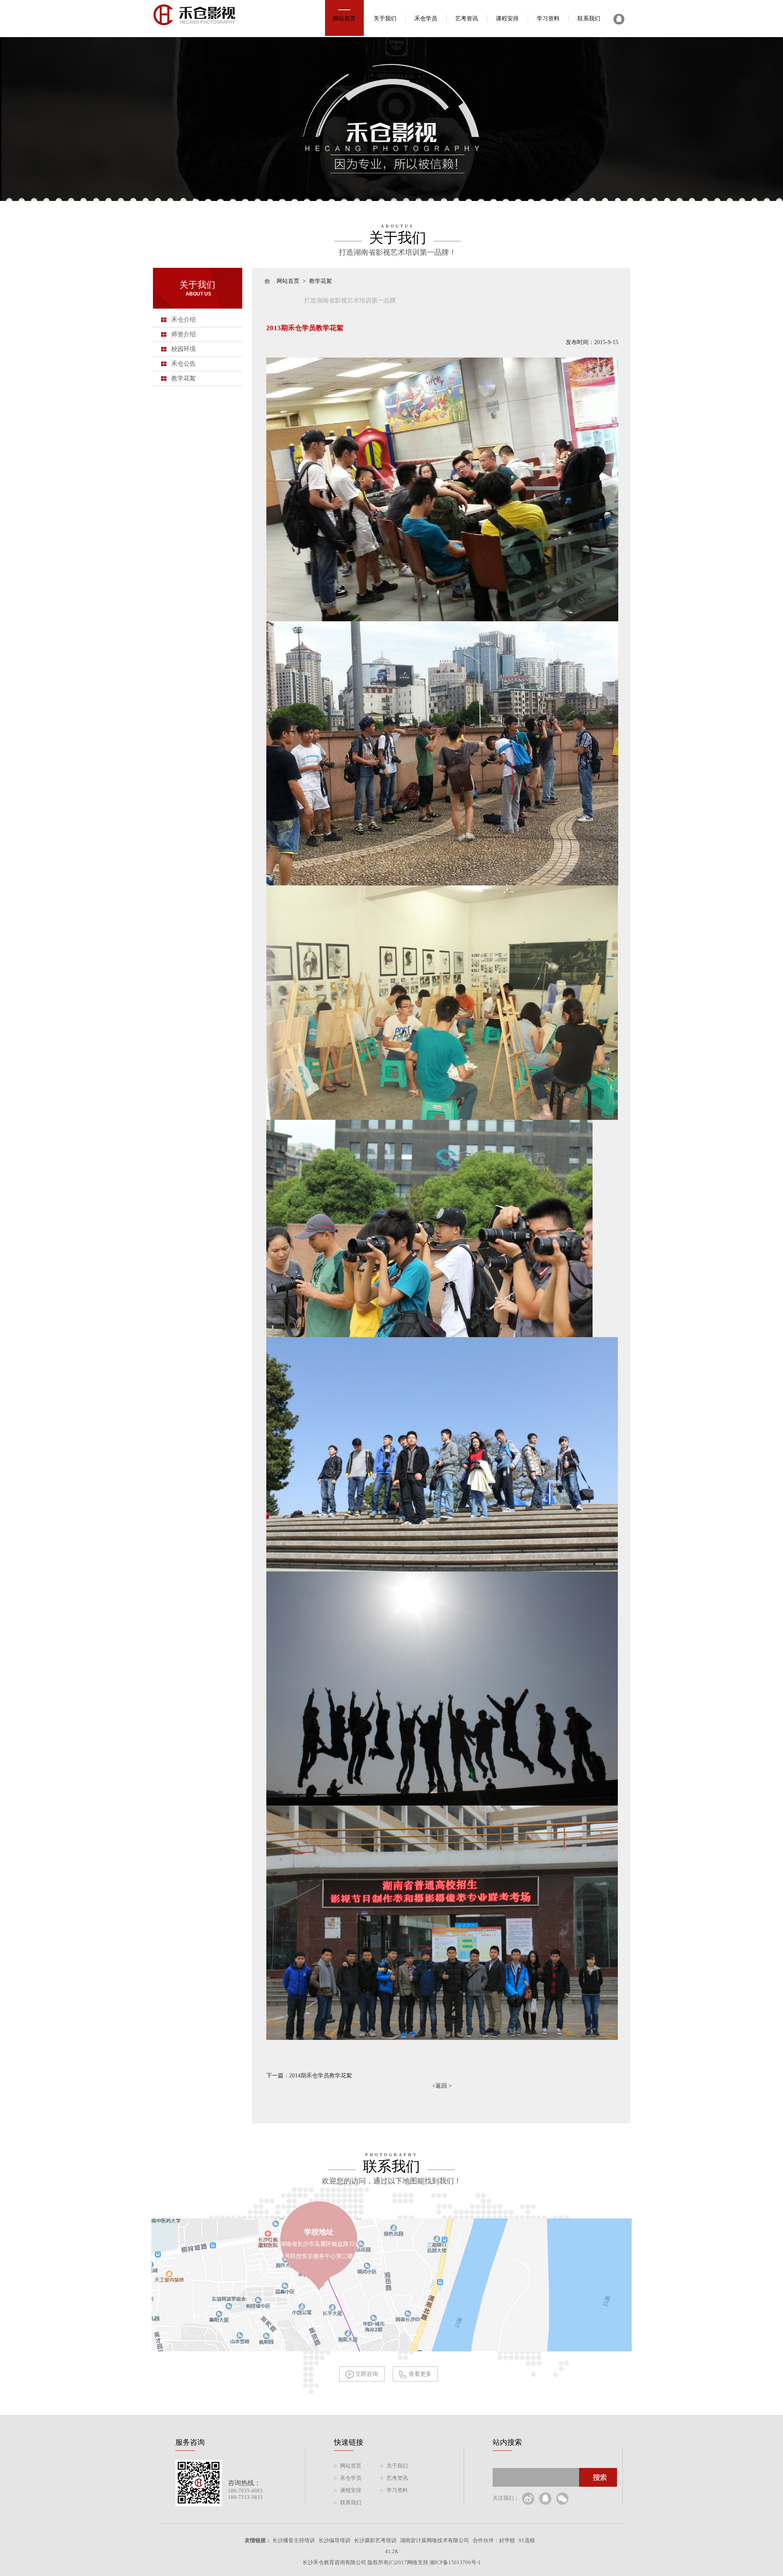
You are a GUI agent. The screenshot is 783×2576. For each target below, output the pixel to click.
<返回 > (442, 2086)
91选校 (527, 2540)
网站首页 (344, 19)
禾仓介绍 (184, 320)
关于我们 (385, 19)
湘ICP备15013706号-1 (455, 2562)
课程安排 (507, 19)
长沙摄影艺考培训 (375, 2540)
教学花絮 (184, 378)
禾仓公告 (184, 364)
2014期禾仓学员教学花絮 (321, 2076)
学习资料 (548, 19)
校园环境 (184, 349)
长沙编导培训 (334, 2540)
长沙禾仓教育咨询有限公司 (334, 2562)
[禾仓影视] (197, 34)
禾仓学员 (426, 19)
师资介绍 (184, 334)
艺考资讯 (467, 19)
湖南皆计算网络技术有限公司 (435, 2540)
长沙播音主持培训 (294, 2540)
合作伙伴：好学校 (494, 2540)
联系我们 (589, 19)
